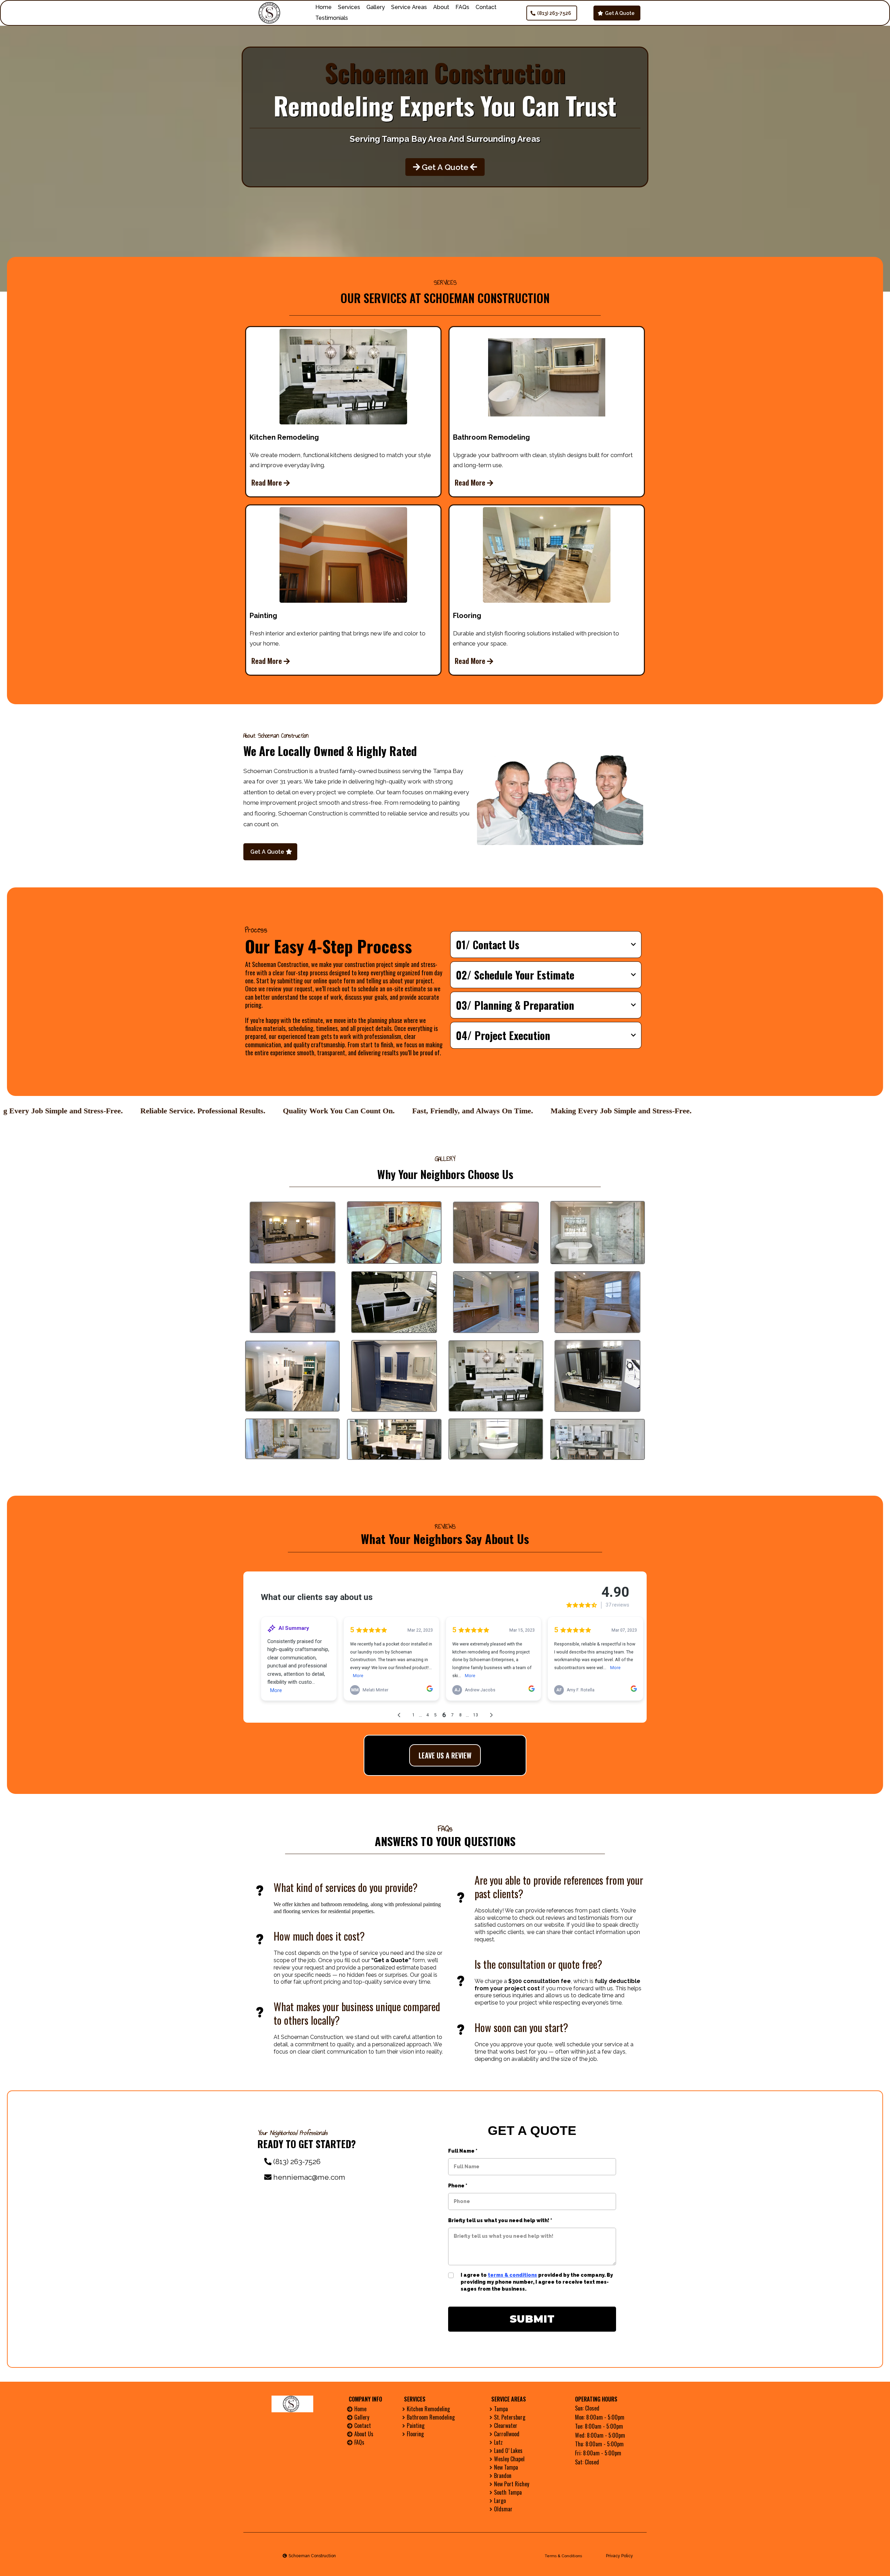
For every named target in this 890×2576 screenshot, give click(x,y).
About (441, 7)
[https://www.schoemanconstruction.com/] (271, 13)
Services (349, 7)
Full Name (463, 2151)
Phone (458, 2186)
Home (323, 7)
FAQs (462, 7)
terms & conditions (512, 2275)
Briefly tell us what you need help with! (500, 2220)
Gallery (376, 7)
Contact (486, 7)
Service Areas (409, 7)
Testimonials (332, 18)
